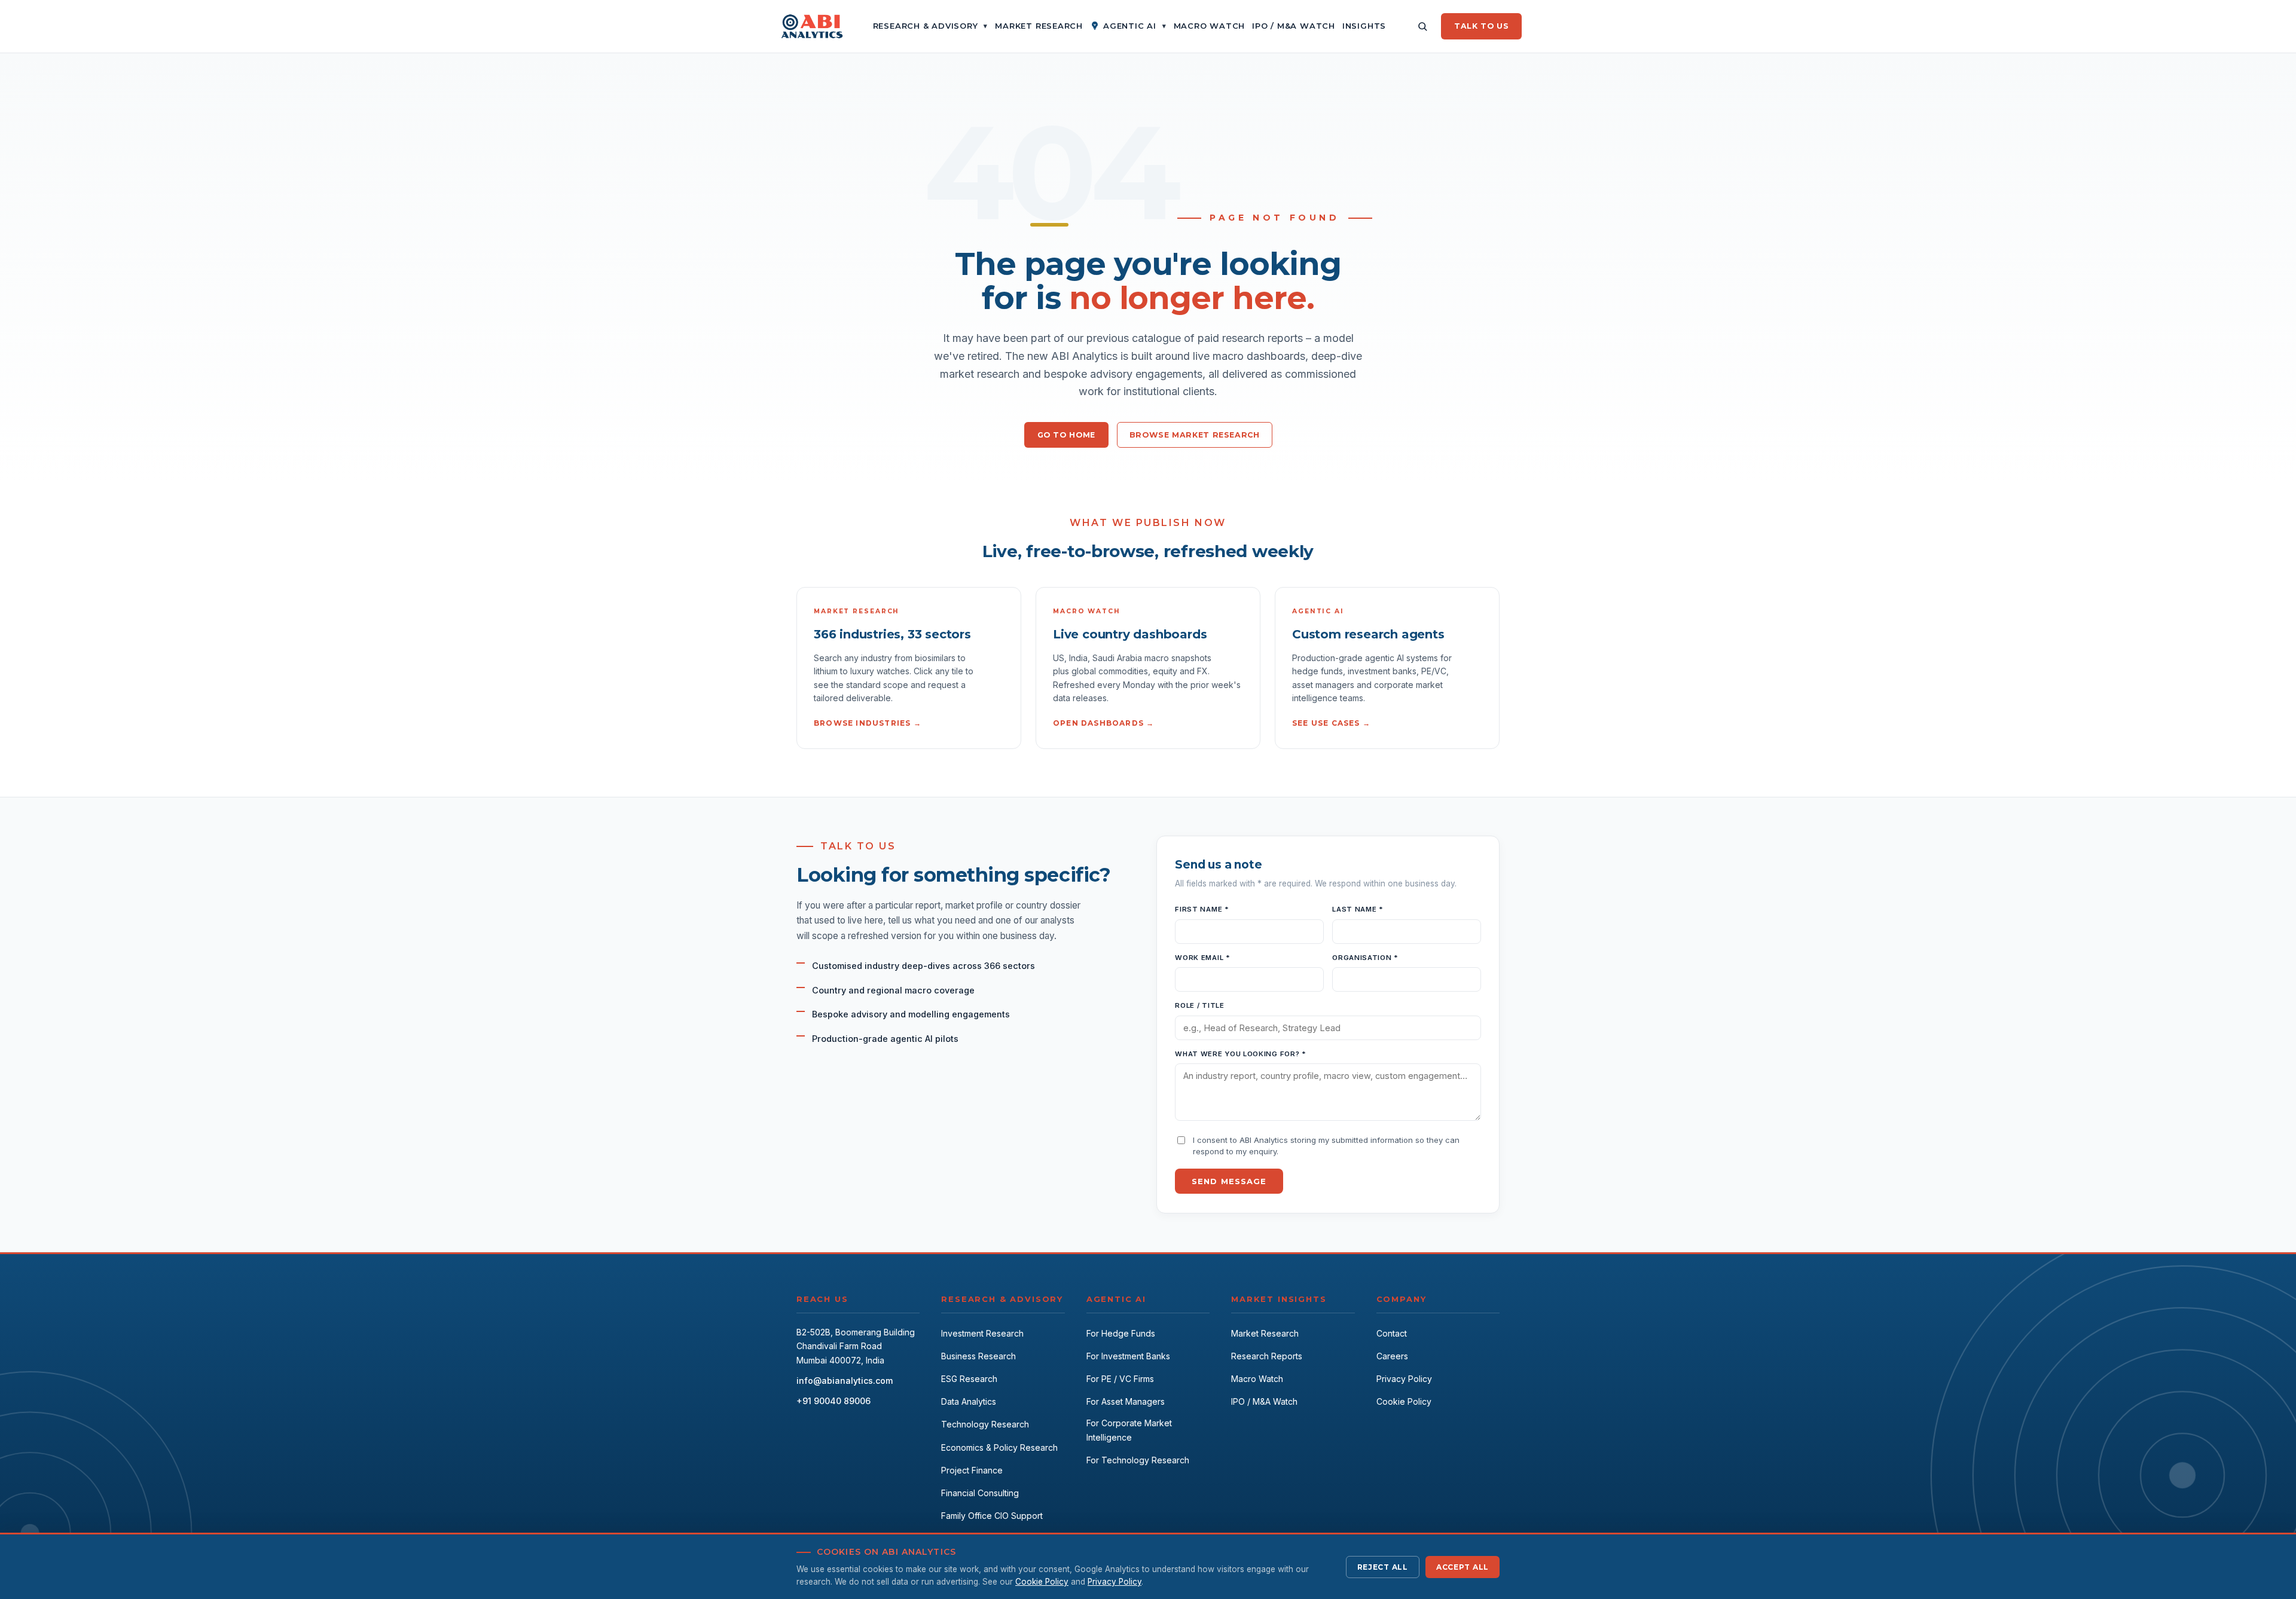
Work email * (1202, 958)
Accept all (1463, 1567)
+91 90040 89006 (833, 1401)
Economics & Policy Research (999, 1447)
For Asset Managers (1126, 1401)
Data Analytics (969, 1401)
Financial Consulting (980, 1493)
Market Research (1265, 1333)
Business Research (978, 1356)
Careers (1392, 1356)
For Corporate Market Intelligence (1129, 1430)
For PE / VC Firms (1120, 1379)
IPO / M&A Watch (1264, 1401)
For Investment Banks (1128, 1356)
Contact (1392, 1333)
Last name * (1358, 909)
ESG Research (969, 1379)
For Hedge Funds (1121, 1333)
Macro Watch (1257, 1379)
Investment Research (982, 1333)
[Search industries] (1422, 26)
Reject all (1383, 1567)
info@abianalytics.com (845, 1381)
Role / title (1199, 1005)
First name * (1202, 909)
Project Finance (972, 1470)
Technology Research (985, 1424)
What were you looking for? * (1240, 1054)
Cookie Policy (1404, 1401)
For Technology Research (1138, 1460)
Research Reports (1267, 1356)
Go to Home (1066, 435)
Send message (1229, 1181)
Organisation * (1365, 958)
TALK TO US (1481, 26)
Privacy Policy (1404, 1379)
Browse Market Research (1195, 435)
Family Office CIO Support (992, 1516)
